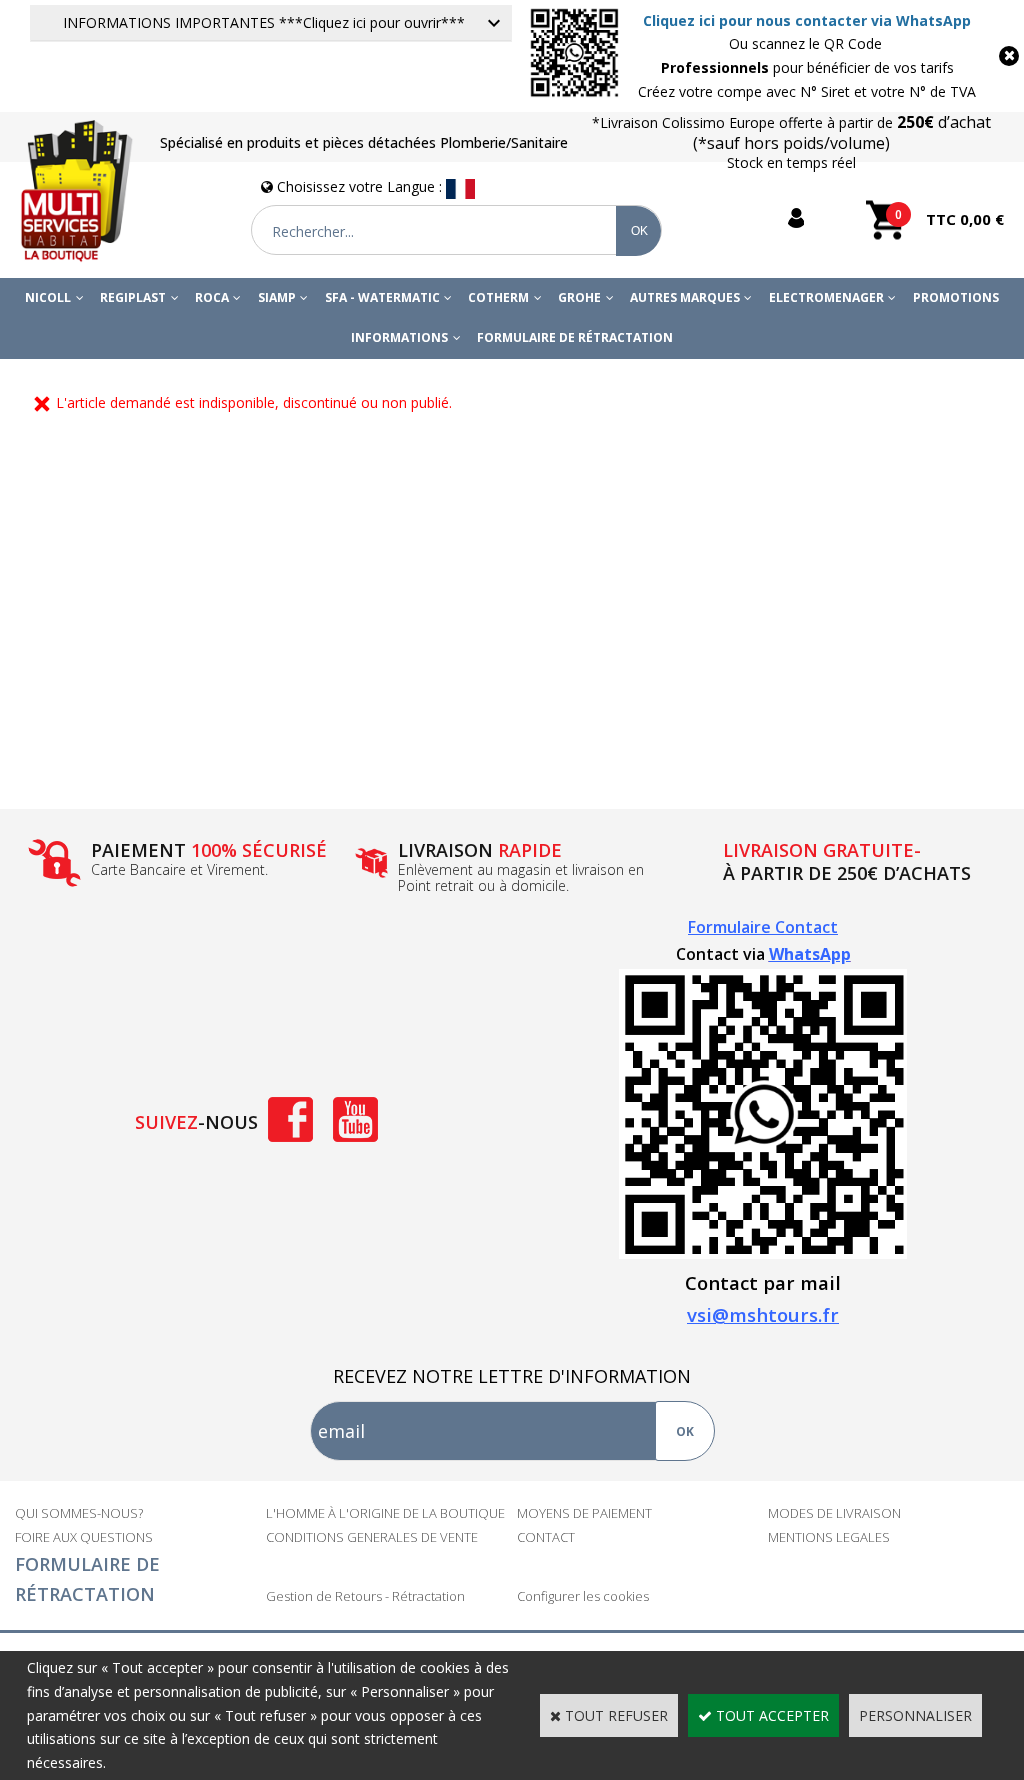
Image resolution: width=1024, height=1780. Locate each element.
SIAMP (277, 297)
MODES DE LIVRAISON (834, 1513)
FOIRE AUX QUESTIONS (84, 1537)
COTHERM (498, 297)
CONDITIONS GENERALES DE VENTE (372, 1537)
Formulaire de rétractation (575, 337)
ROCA (212, 297)
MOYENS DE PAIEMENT (584, 1513)
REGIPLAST (133, 297)
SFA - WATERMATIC (382, 297)
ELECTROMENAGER (826, 297)
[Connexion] (791, 218)
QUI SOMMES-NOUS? (79, 1513)
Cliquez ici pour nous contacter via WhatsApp (807, 20)
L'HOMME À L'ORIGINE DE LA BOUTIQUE (385, 1513)
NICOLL (48, 297)
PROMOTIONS (956, 297)
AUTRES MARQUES (685, 297)
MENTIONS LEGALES (829, 1537)
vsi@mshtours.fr (763, 1314)
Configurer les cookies (583, 1596)
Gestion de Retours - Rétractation (365, 1596)
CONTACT (546, 1537)
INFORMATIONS (399, 337)
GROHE (579, 297)
